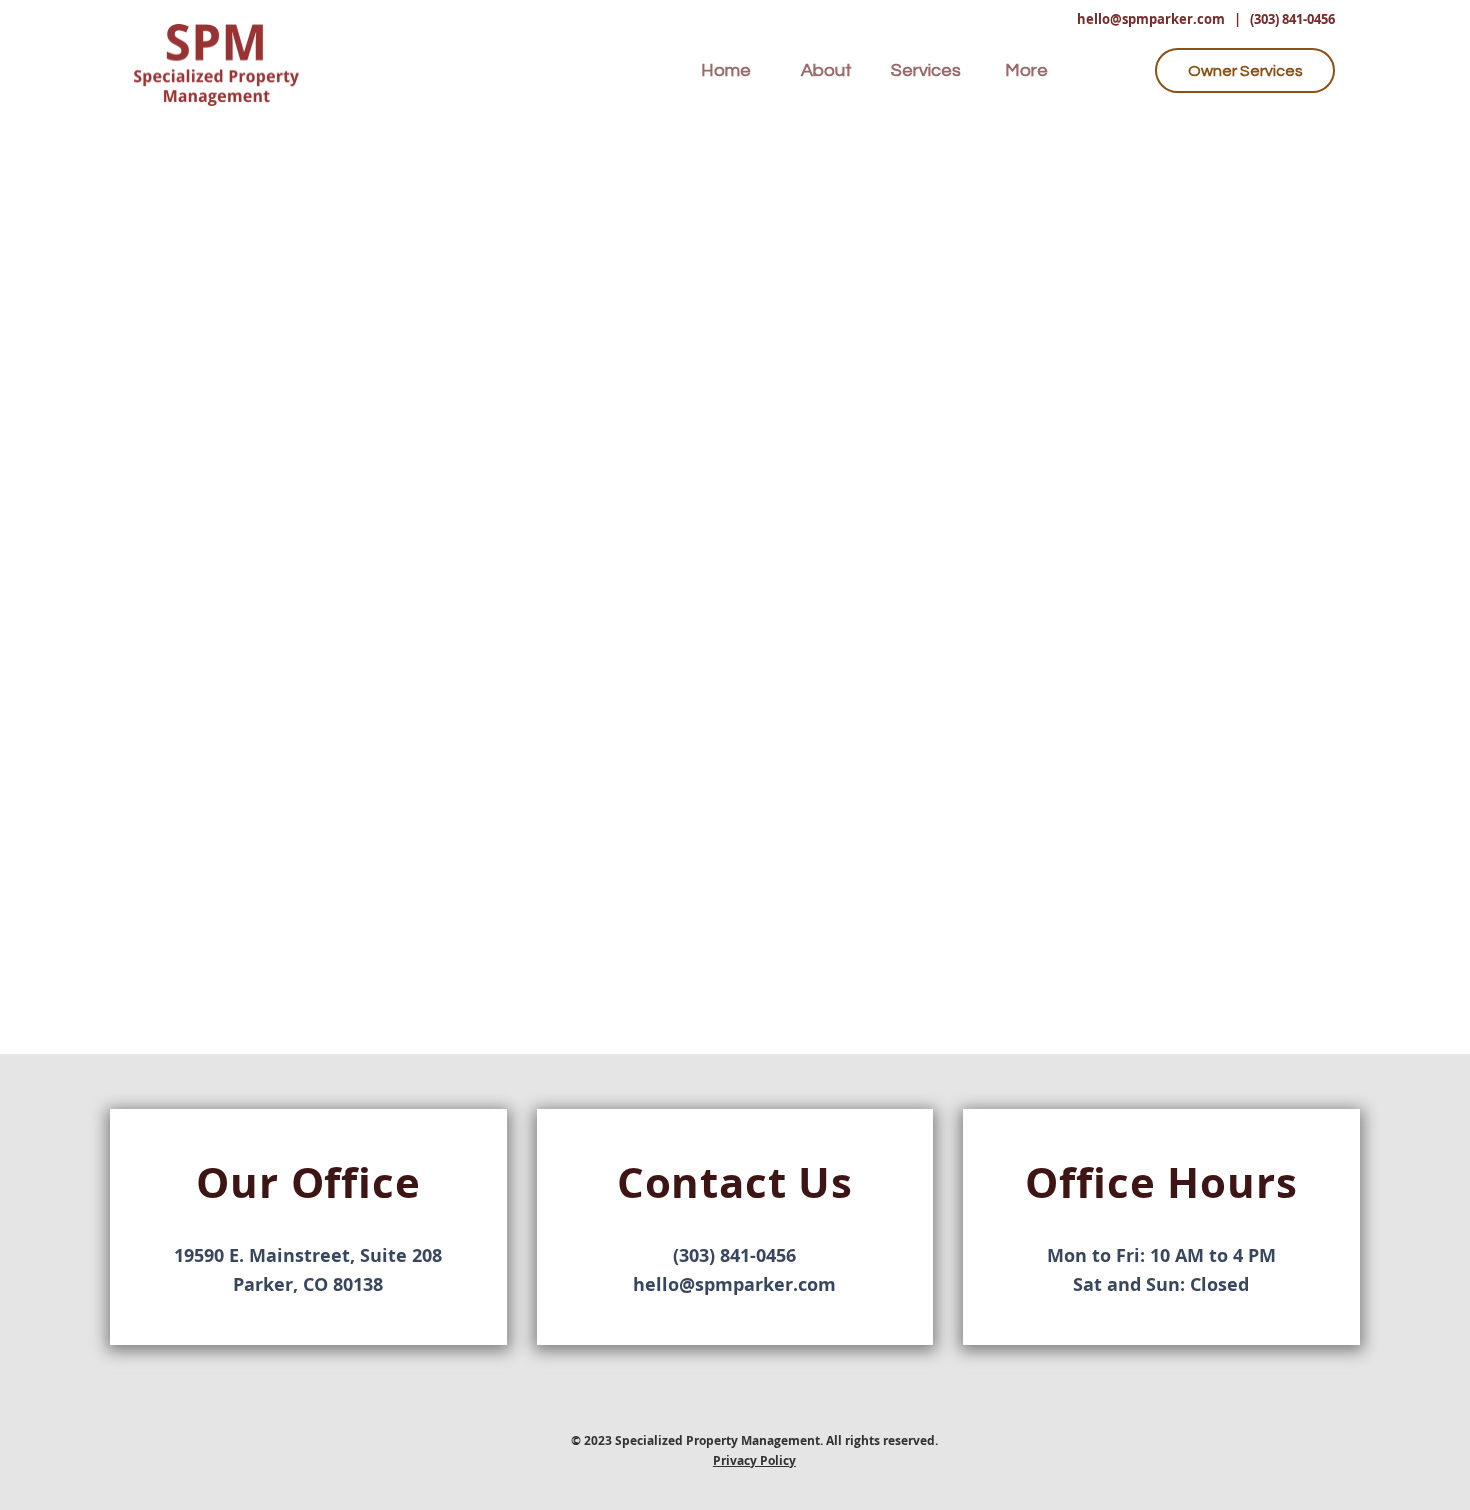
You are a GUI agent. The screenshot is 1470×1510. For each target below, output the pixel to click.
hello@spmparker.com (1151, 19)
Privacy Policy (754, 1460)
